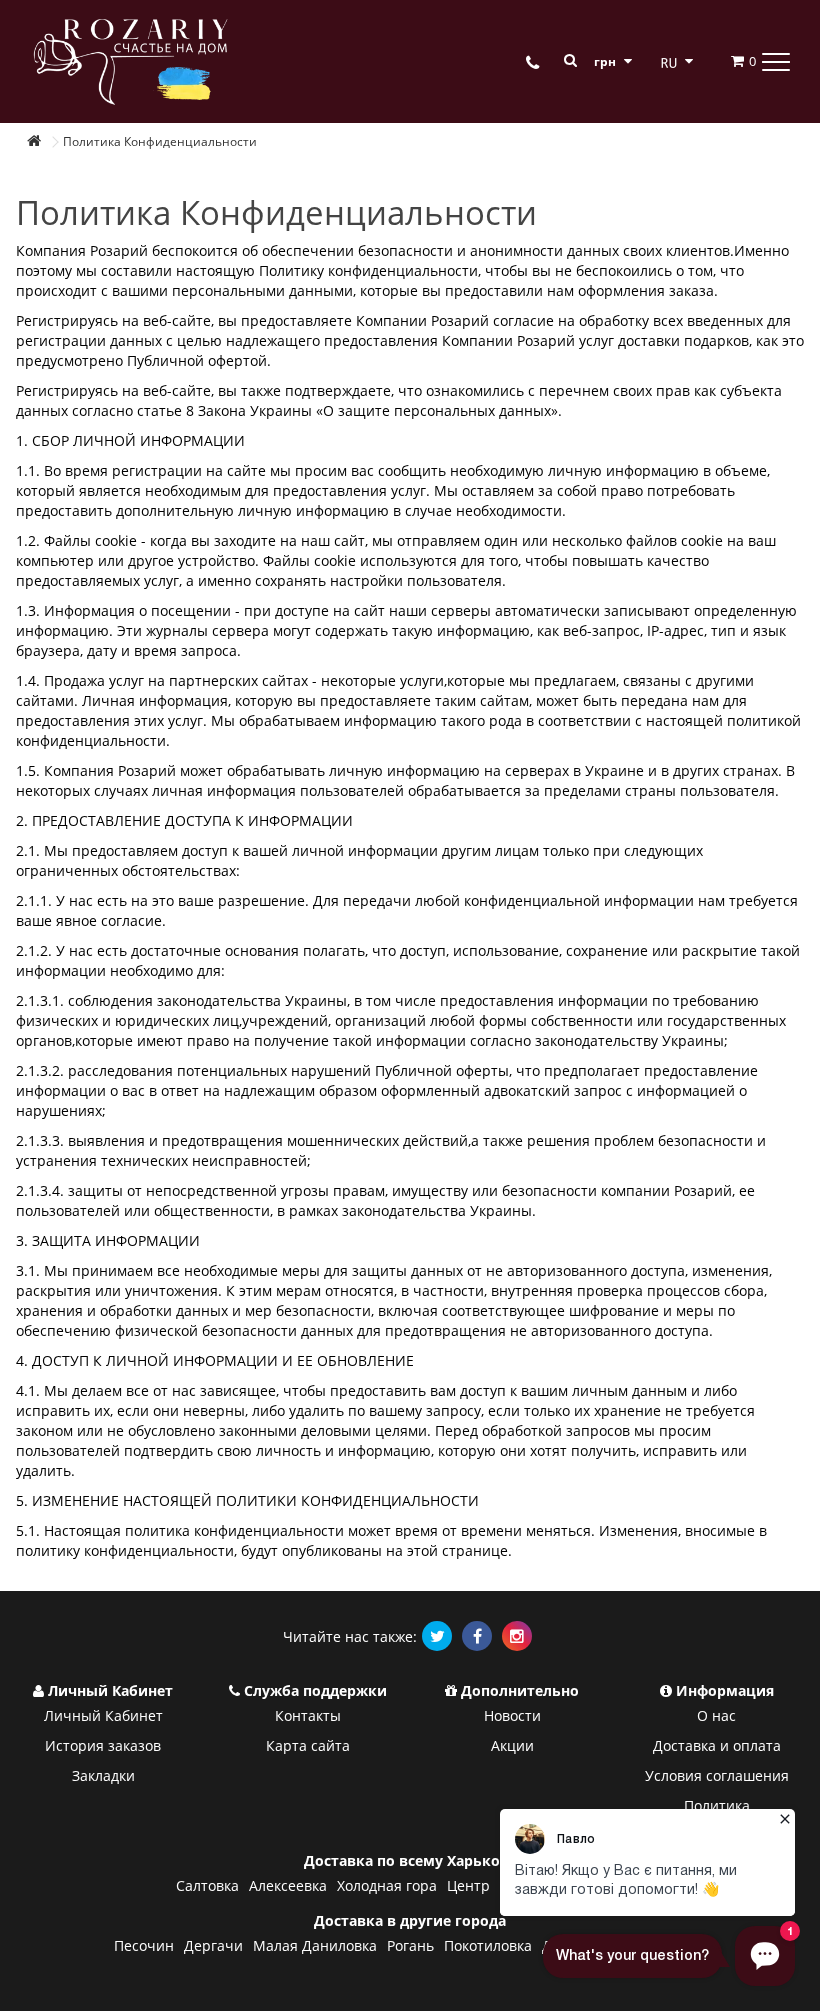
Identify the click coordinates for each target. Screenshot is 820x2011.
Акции (512, 1745)
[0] (726, 61)
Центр (468, 1885)
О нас (716, 1715)
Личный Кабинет (103, 1715)
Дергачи (213, 1945)
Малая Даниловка (315, 1945)
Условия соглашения (717, 1775)
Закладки (103, 1775)
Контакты (308, 1715)
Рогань (410, 1945)
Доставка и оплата (717, 1745)
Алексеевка (288, 1885)
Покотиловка (488, 1945)
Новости (512, 1715)
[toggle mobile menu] (776, 61)
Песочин (144, 1945)
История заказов (103, 1745)
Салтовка (207, 1885)
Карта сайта (308, 1745)
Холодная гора (387, 1885)
